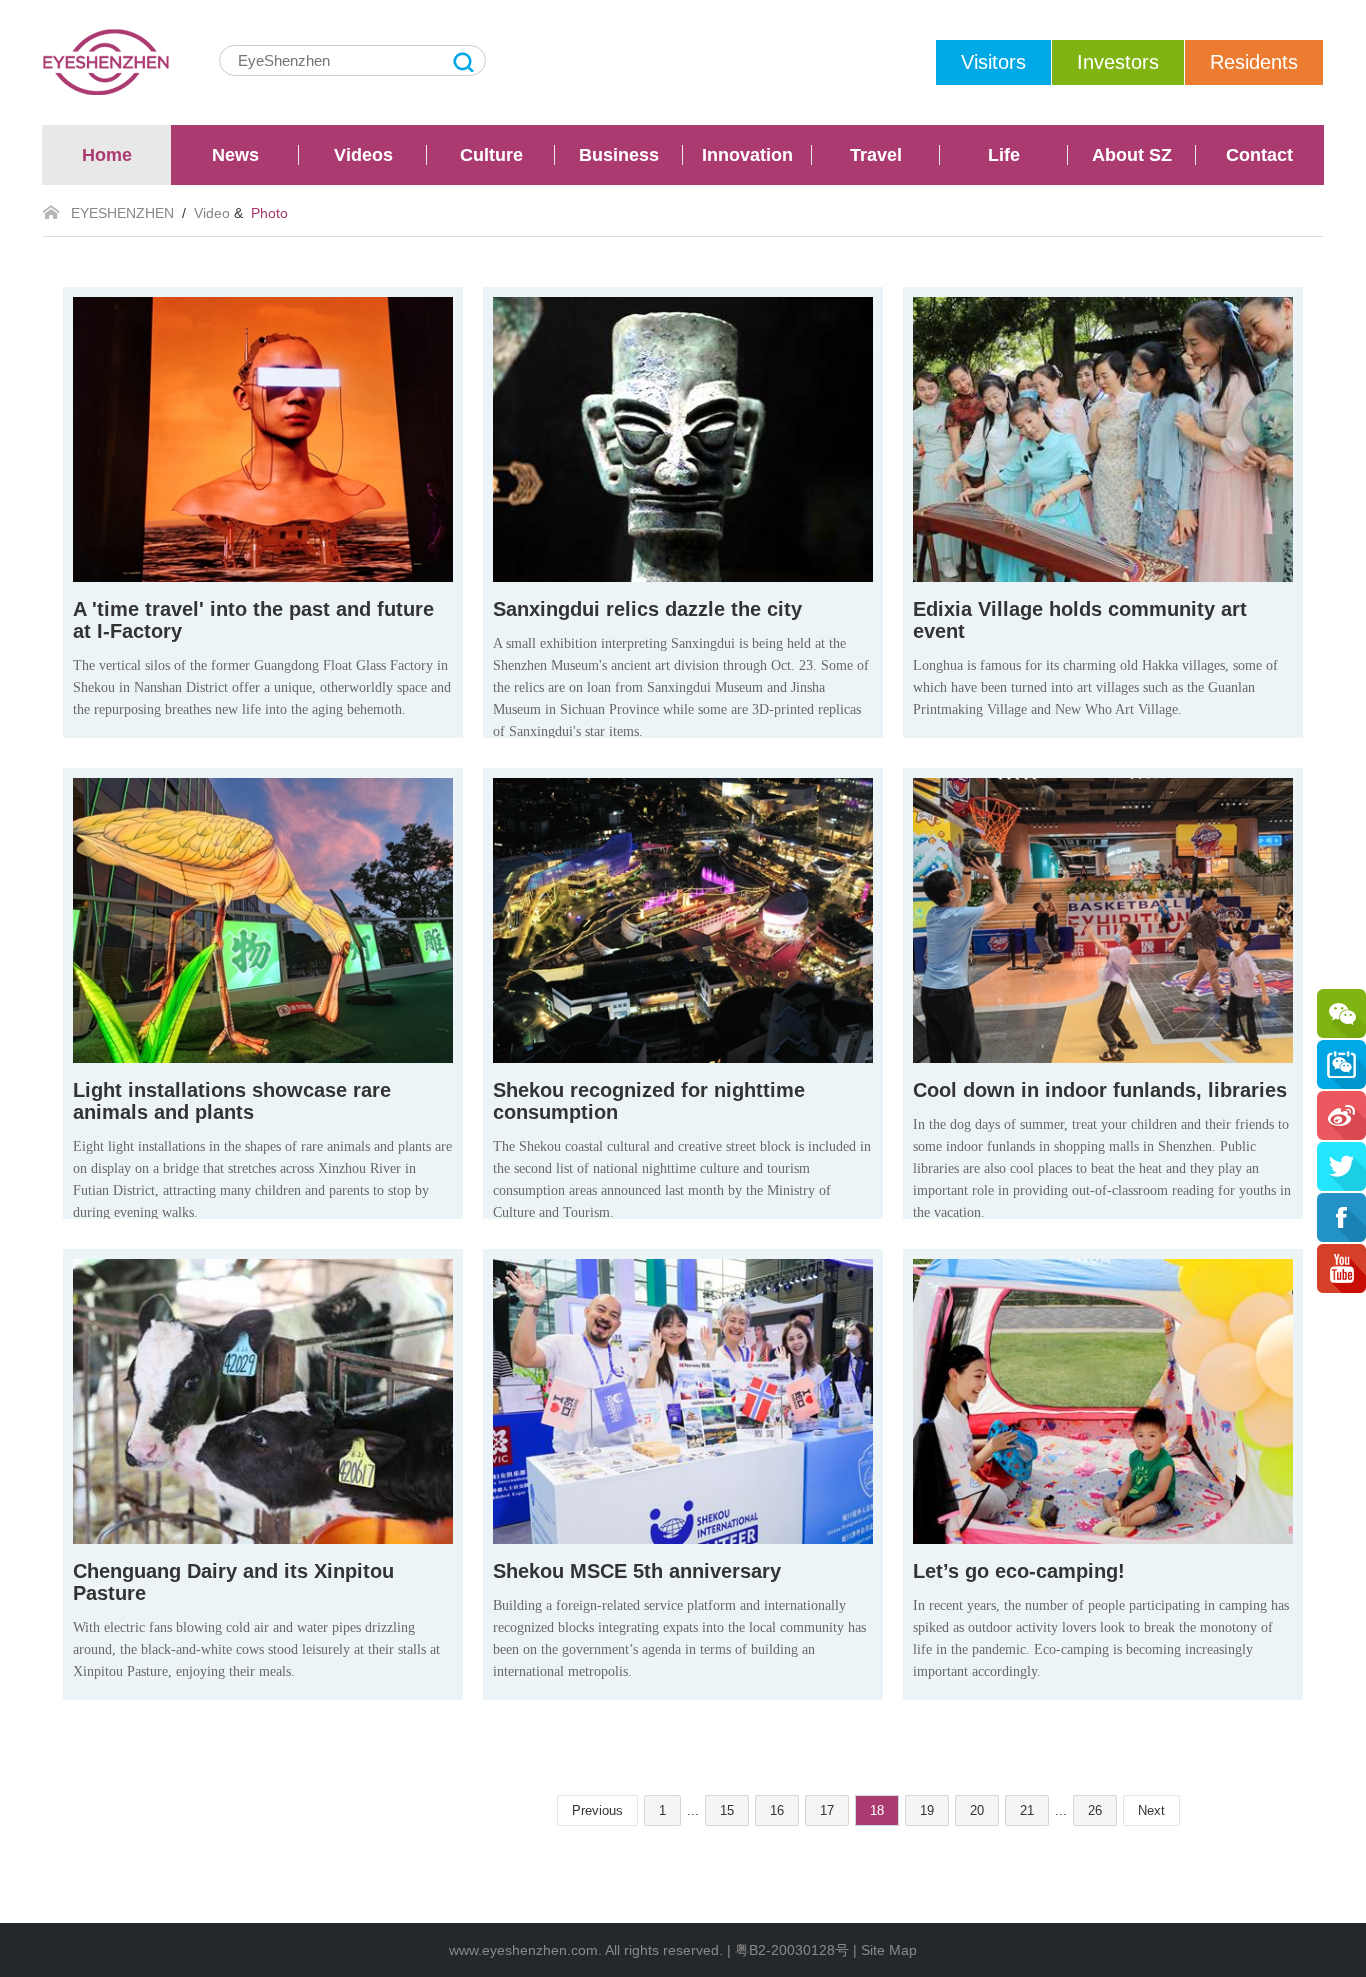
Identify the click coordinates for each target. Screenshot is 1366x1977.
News (235, 155)
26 (1095, 1810)
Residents (1254, 62)
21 (1027, 1810)
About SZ (1132, 155)
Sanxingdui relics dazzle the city (647, 609)
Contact (1259, 155)
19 (927, 1810)
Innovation (747, 155)
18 (877, 1810)
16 (777, 1810)
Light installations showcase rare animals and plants (232, 1101)
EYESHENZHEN (122, 213)
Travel (876, 155)
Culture (491, 155)
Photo (269, 213)
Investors (1118, 62)
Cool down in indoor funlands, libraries (1100, 1090)
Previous (597, 1810)
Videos (363, 155)
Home (107, 155)
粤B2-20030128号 (792, 1950)
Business (619, 155)
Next (1151, 1810)
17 (827, 1810)
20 (977, 1810)
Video (212, 213)
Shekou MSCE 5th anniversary (637, 1571)
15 (727, 1810)
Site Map (889, 1950)
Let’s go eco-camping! (1019, 1571)
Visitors (993, 62)
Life (1004, 155)
